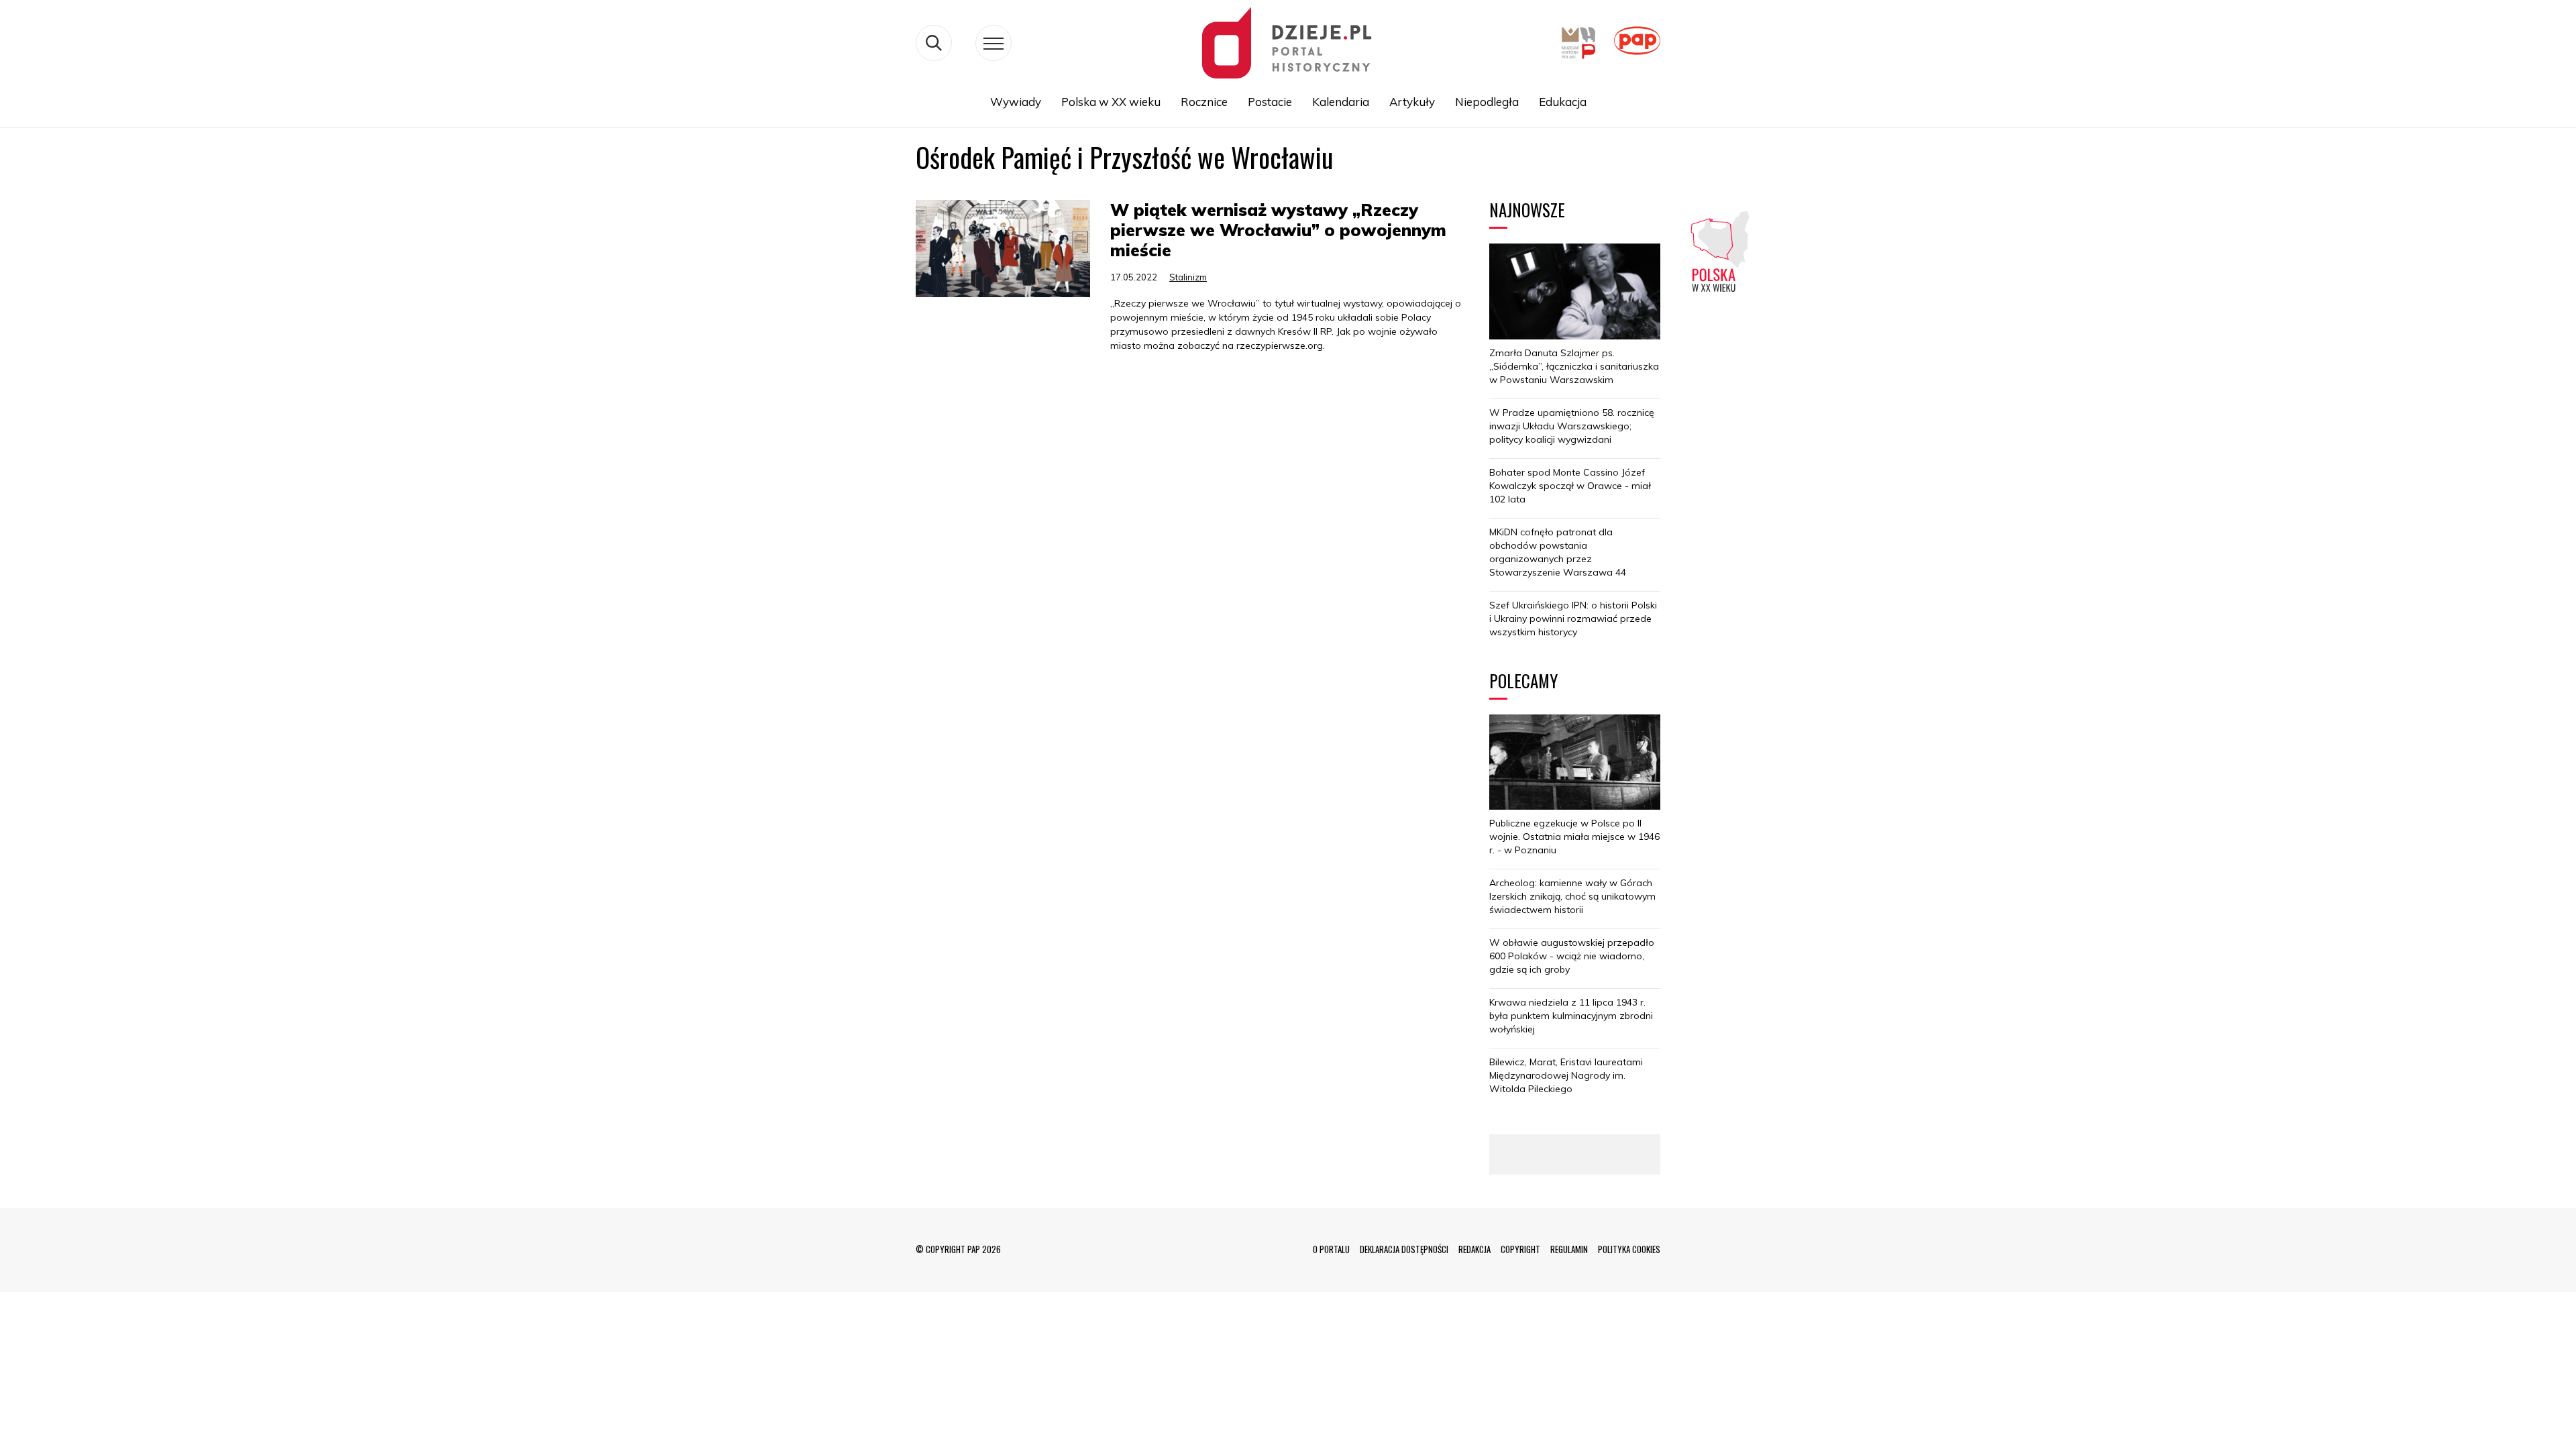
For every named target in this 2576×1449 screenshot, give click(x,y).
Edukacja (1563, 102)
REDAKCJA (1474, 1249)
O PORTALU (1331, 1249)
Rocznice (1204, 102)
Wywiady (1016, 102)
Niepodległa (1487, 102)
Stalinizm (1188, 277)
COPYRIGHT (1520, 1249)
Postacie (1270, 102)
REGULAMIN (1569, 1249)
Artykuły (1412, 102)
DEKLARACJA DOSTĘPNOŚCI (1404, 1249)
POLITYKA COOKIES (1629, 1249)
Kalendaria (1341, 102)
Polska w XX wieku (1111, 102)
